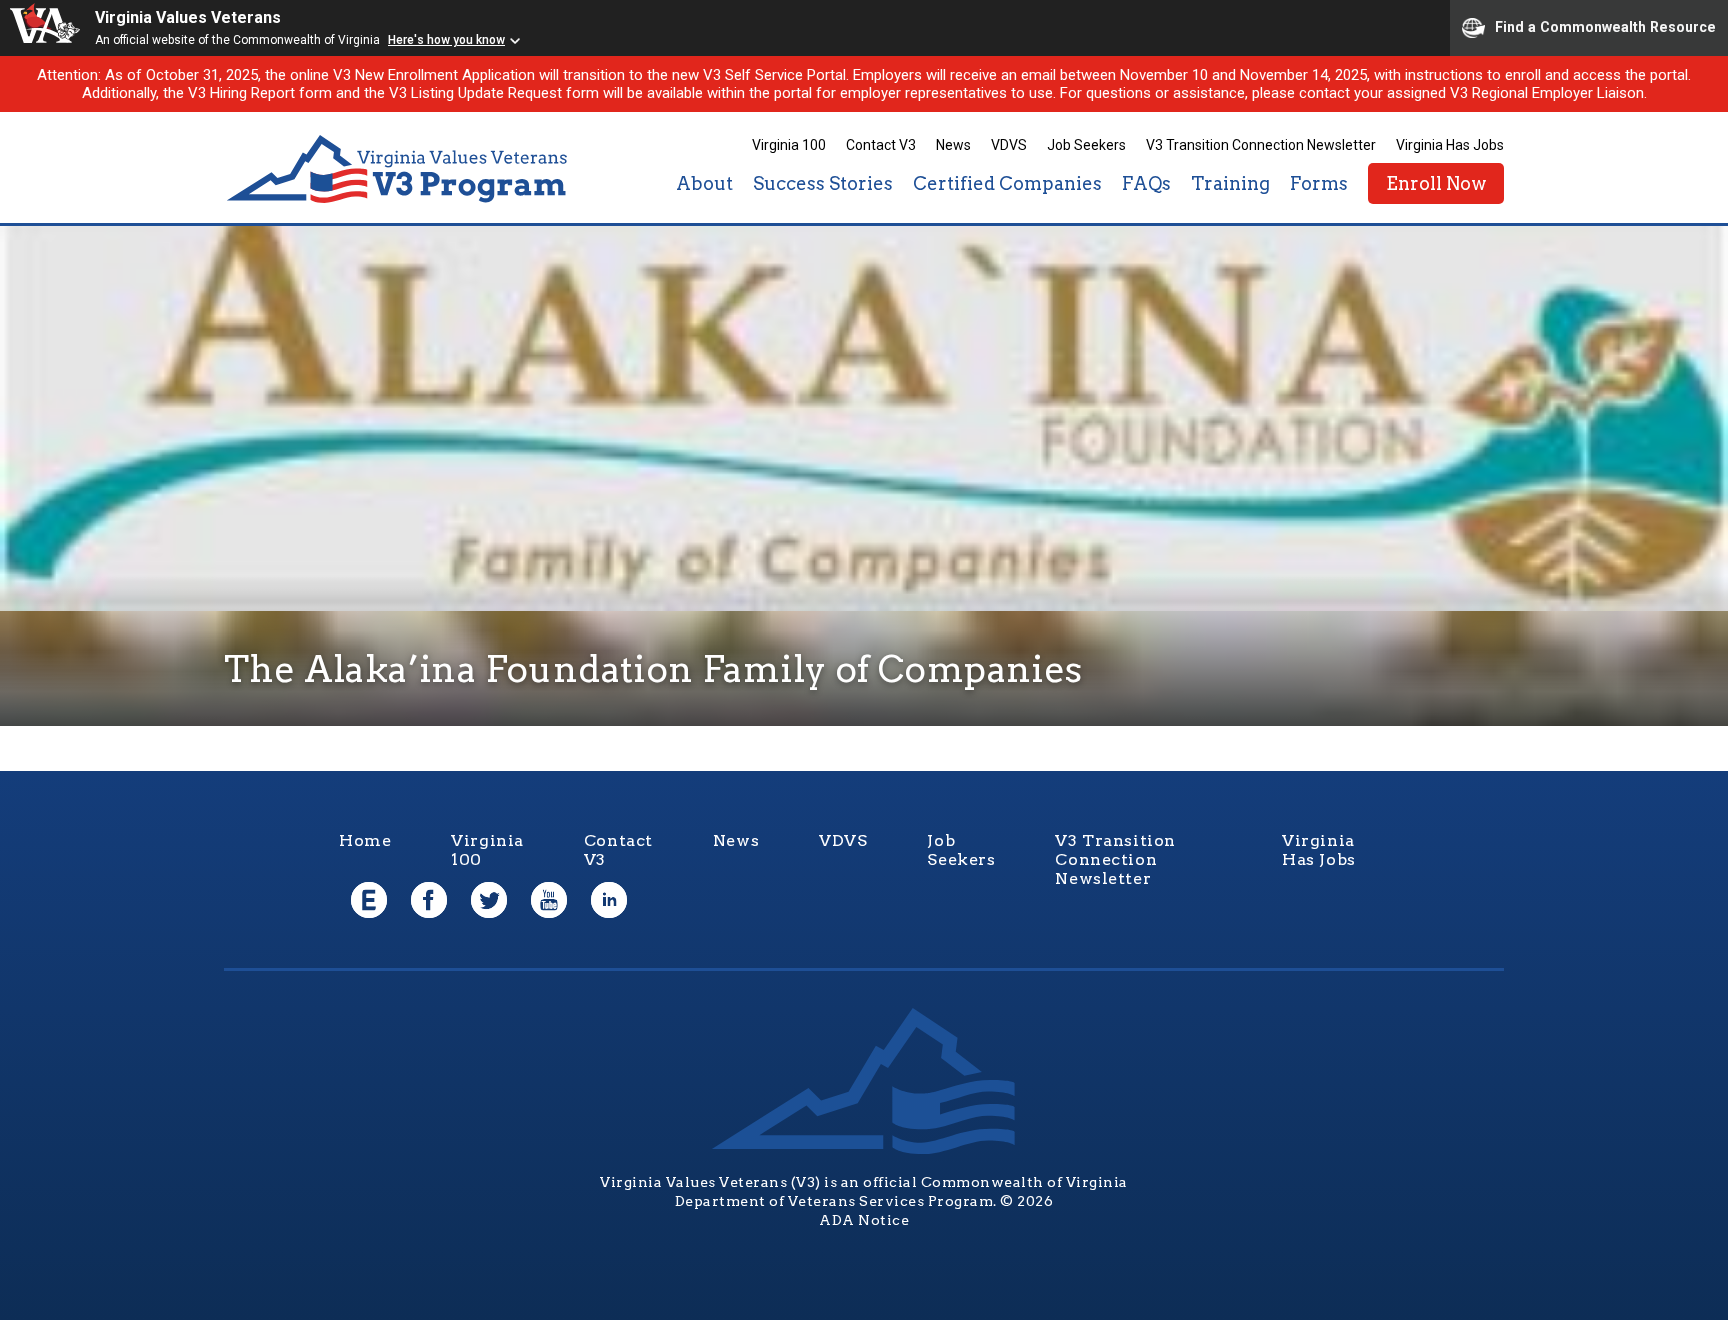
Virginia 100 (789, 145)
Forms (1319, 183)
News (953, 145)
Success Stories (823, 183)
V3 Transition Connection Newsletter (1261, 145)
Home (365, 840)
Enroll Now (1436, 183)
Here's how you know (446, 40)
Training (1230, 183)
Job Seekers (1086, 145)
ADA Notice (864, 1220)
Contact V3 (881, 145)
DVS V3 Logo (399, 169)
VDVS (1009, 145)
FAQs (1146, 183)
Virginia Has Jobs (1450, 145)
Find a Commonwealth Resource (1605, 26)
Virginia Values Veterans (188, 17)
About (704, 183)
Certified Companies (1007, 183)
